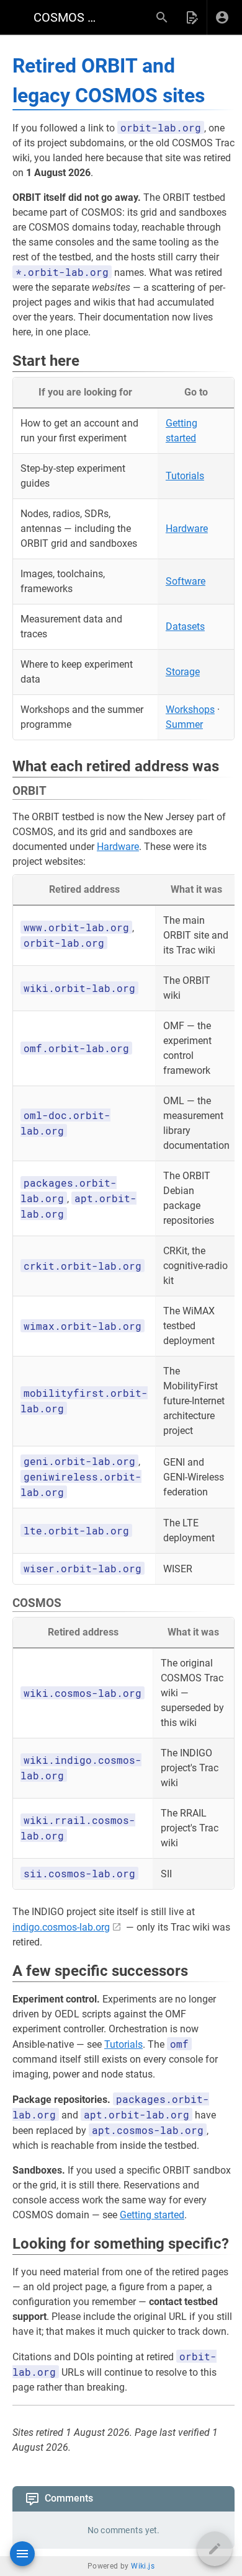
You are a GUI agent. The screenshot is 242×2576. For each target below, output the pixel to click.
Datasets (185, 626)
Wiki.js (143, 2566)
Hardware (187, 529)
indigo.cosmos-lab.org (61, 1927)
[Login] (222, 17)
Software (186, 581)
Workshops (190, 710)
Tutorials (185, 476)
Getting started (152, 2215)
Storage (183, 672)
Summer (184, 724)
